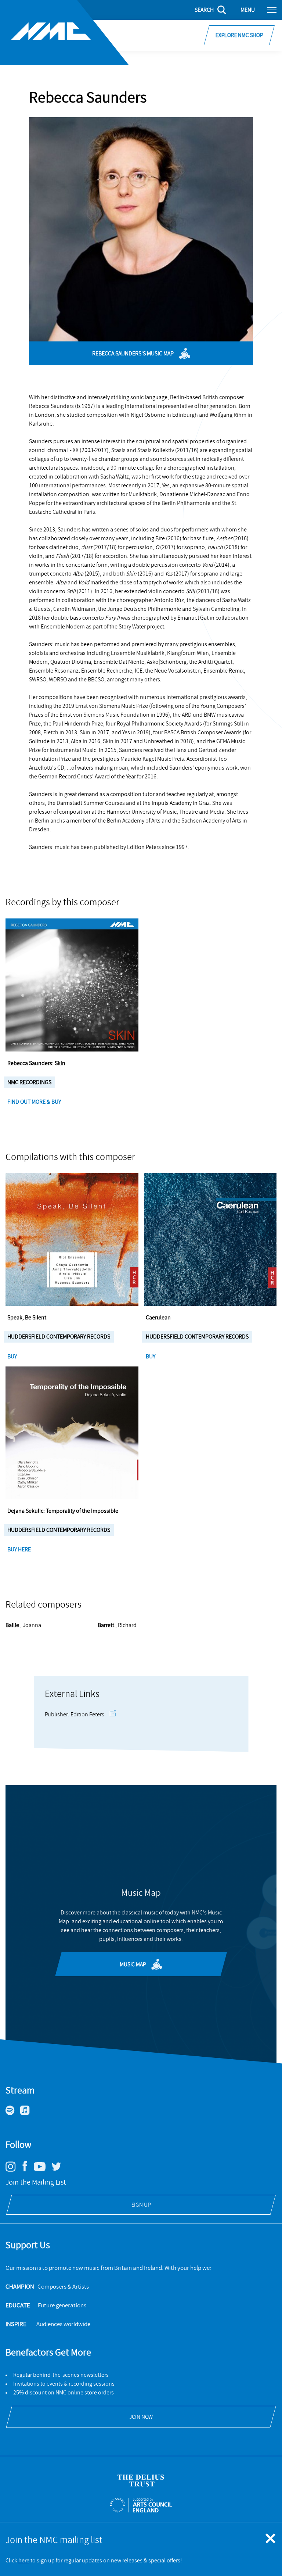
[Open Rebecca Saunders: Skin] (72, 985)
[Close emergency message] (271, 2539)
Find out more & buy (35, 1102)
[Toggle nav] (272, 10)
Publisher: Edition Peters (75, 1715)
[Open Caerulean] (210, 1240)
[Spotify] (13, 2113)
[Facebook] (28, 2171)
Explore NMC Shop (239, 35)
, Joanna (23, 1625)
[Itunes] (28, 2113)
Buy (13, 1357)
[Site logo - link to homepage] (64, 32)
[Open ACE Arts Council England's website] (141, 2505)
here (24, 2561)
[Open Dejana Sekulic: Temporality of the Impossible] (72, 1433)
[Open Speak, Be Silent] (72, 1240)
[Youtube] (42, 2169)
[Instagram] (13, 2170)
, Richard (117, 1625)
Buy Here (20, 1549)
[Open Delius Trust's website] (141, 2481)
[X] (59, 2170)
